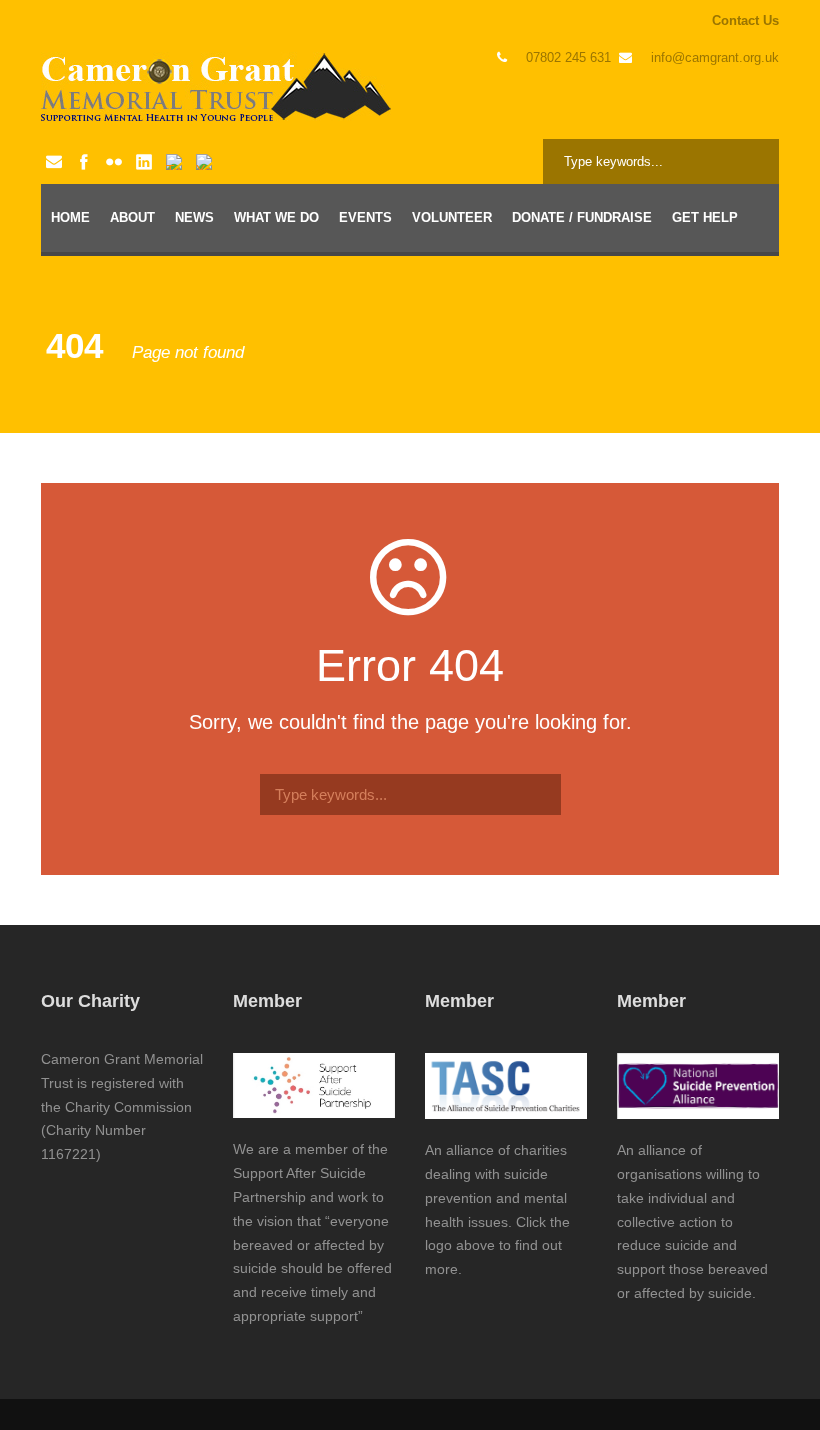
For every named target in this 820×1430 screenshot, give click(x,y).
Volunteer (452, 217)
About (132, 217)
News (194, 217)
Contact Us (745, 20)
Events (365, 217)
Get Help (705, 217)
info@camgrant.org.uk (715, 57)
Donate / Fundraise (582, 217)
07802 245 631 (568, 57)
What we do (276, 217)
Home (70, 217)
